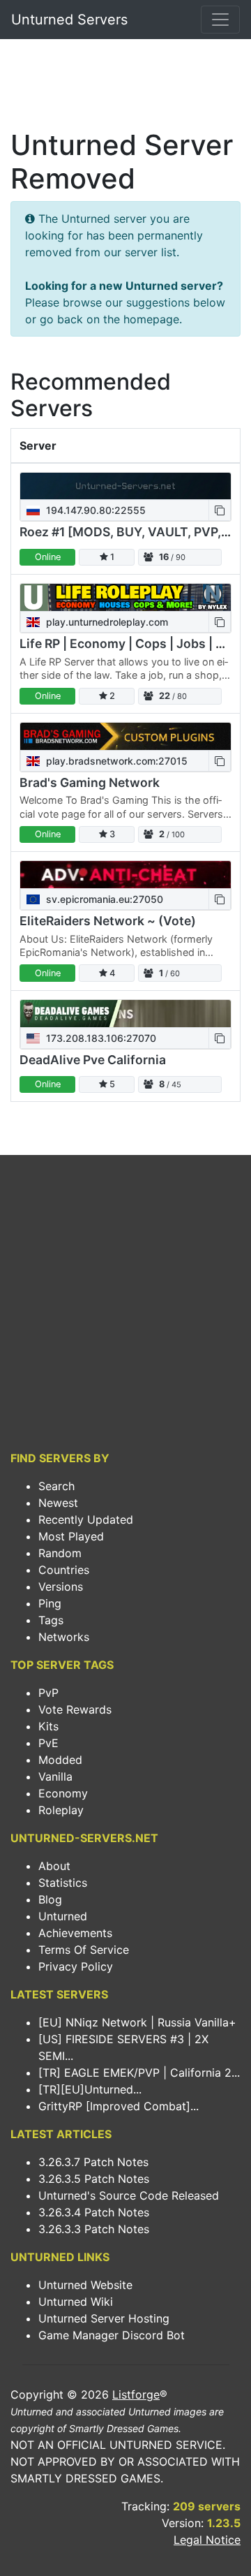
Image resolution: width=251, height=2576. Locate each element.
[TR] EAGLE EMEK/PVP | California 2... (139, 2073)
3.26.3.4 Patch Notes (94, 2212)
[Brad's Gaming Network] (125, 736)
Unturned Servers (69, 20)
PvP (48, 1693)
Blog (50, 1899)
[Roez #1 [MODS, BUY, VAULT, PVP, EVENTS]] (125, 486)
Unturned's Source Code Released (129, 2195)
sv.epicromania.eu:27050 (103, 899)
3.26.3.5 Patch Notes (94, 2179)
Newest (58, 1503)
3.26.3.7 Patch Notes (93, 2162)
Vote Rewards (75, 1709)
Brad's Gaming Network (90, 782)
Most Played (71, 1536)
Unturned (63, 1916)
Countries (64, 1570)
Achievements (75, 1933)
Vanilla (55, 1776)
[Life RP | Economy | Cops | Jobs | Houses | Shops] (125, 597)
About (54, 1866)
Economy (63, 1793)
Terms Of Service (84, 1950)
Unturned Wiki (76, 2302)
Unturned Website (85, 2285)
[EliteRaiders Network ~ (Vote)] (125, 875)
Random (60, 1553)
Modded (60, 1760)
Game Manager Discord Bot (112, 2335)
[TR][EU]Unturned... (90, 2089)
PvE (48, 1743)
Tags (51, 1620)
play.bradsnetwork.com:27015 (115, 761)
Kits (48, 1726)
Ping (50, 1603)
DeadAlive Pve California (93, 1060)
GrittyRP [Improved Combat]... (119, 2106)
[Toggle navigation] (220, 20)
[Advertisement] (125, 88)
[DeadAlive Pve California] (125, 1014)
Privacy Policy (76, 1966)
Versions (61, 1587)
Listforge (136, 2394)
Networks (64, 1637)
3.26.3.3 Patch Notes (94, 2229)
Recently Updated (86, 1519)
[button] (220, 510)
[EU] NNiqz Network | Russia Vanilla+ (137, 2022)
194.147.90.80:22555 (94, 510)
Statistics (63, 1883)
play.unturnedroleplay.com (106, 622)
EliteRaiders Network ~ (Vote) (108, 921)
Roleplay (61, 1810)
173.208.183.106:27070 (100, 1038)
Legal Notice (207, 2540)
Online (48, 557)
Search (56, 1486)
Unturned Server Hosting (104, 2318)
